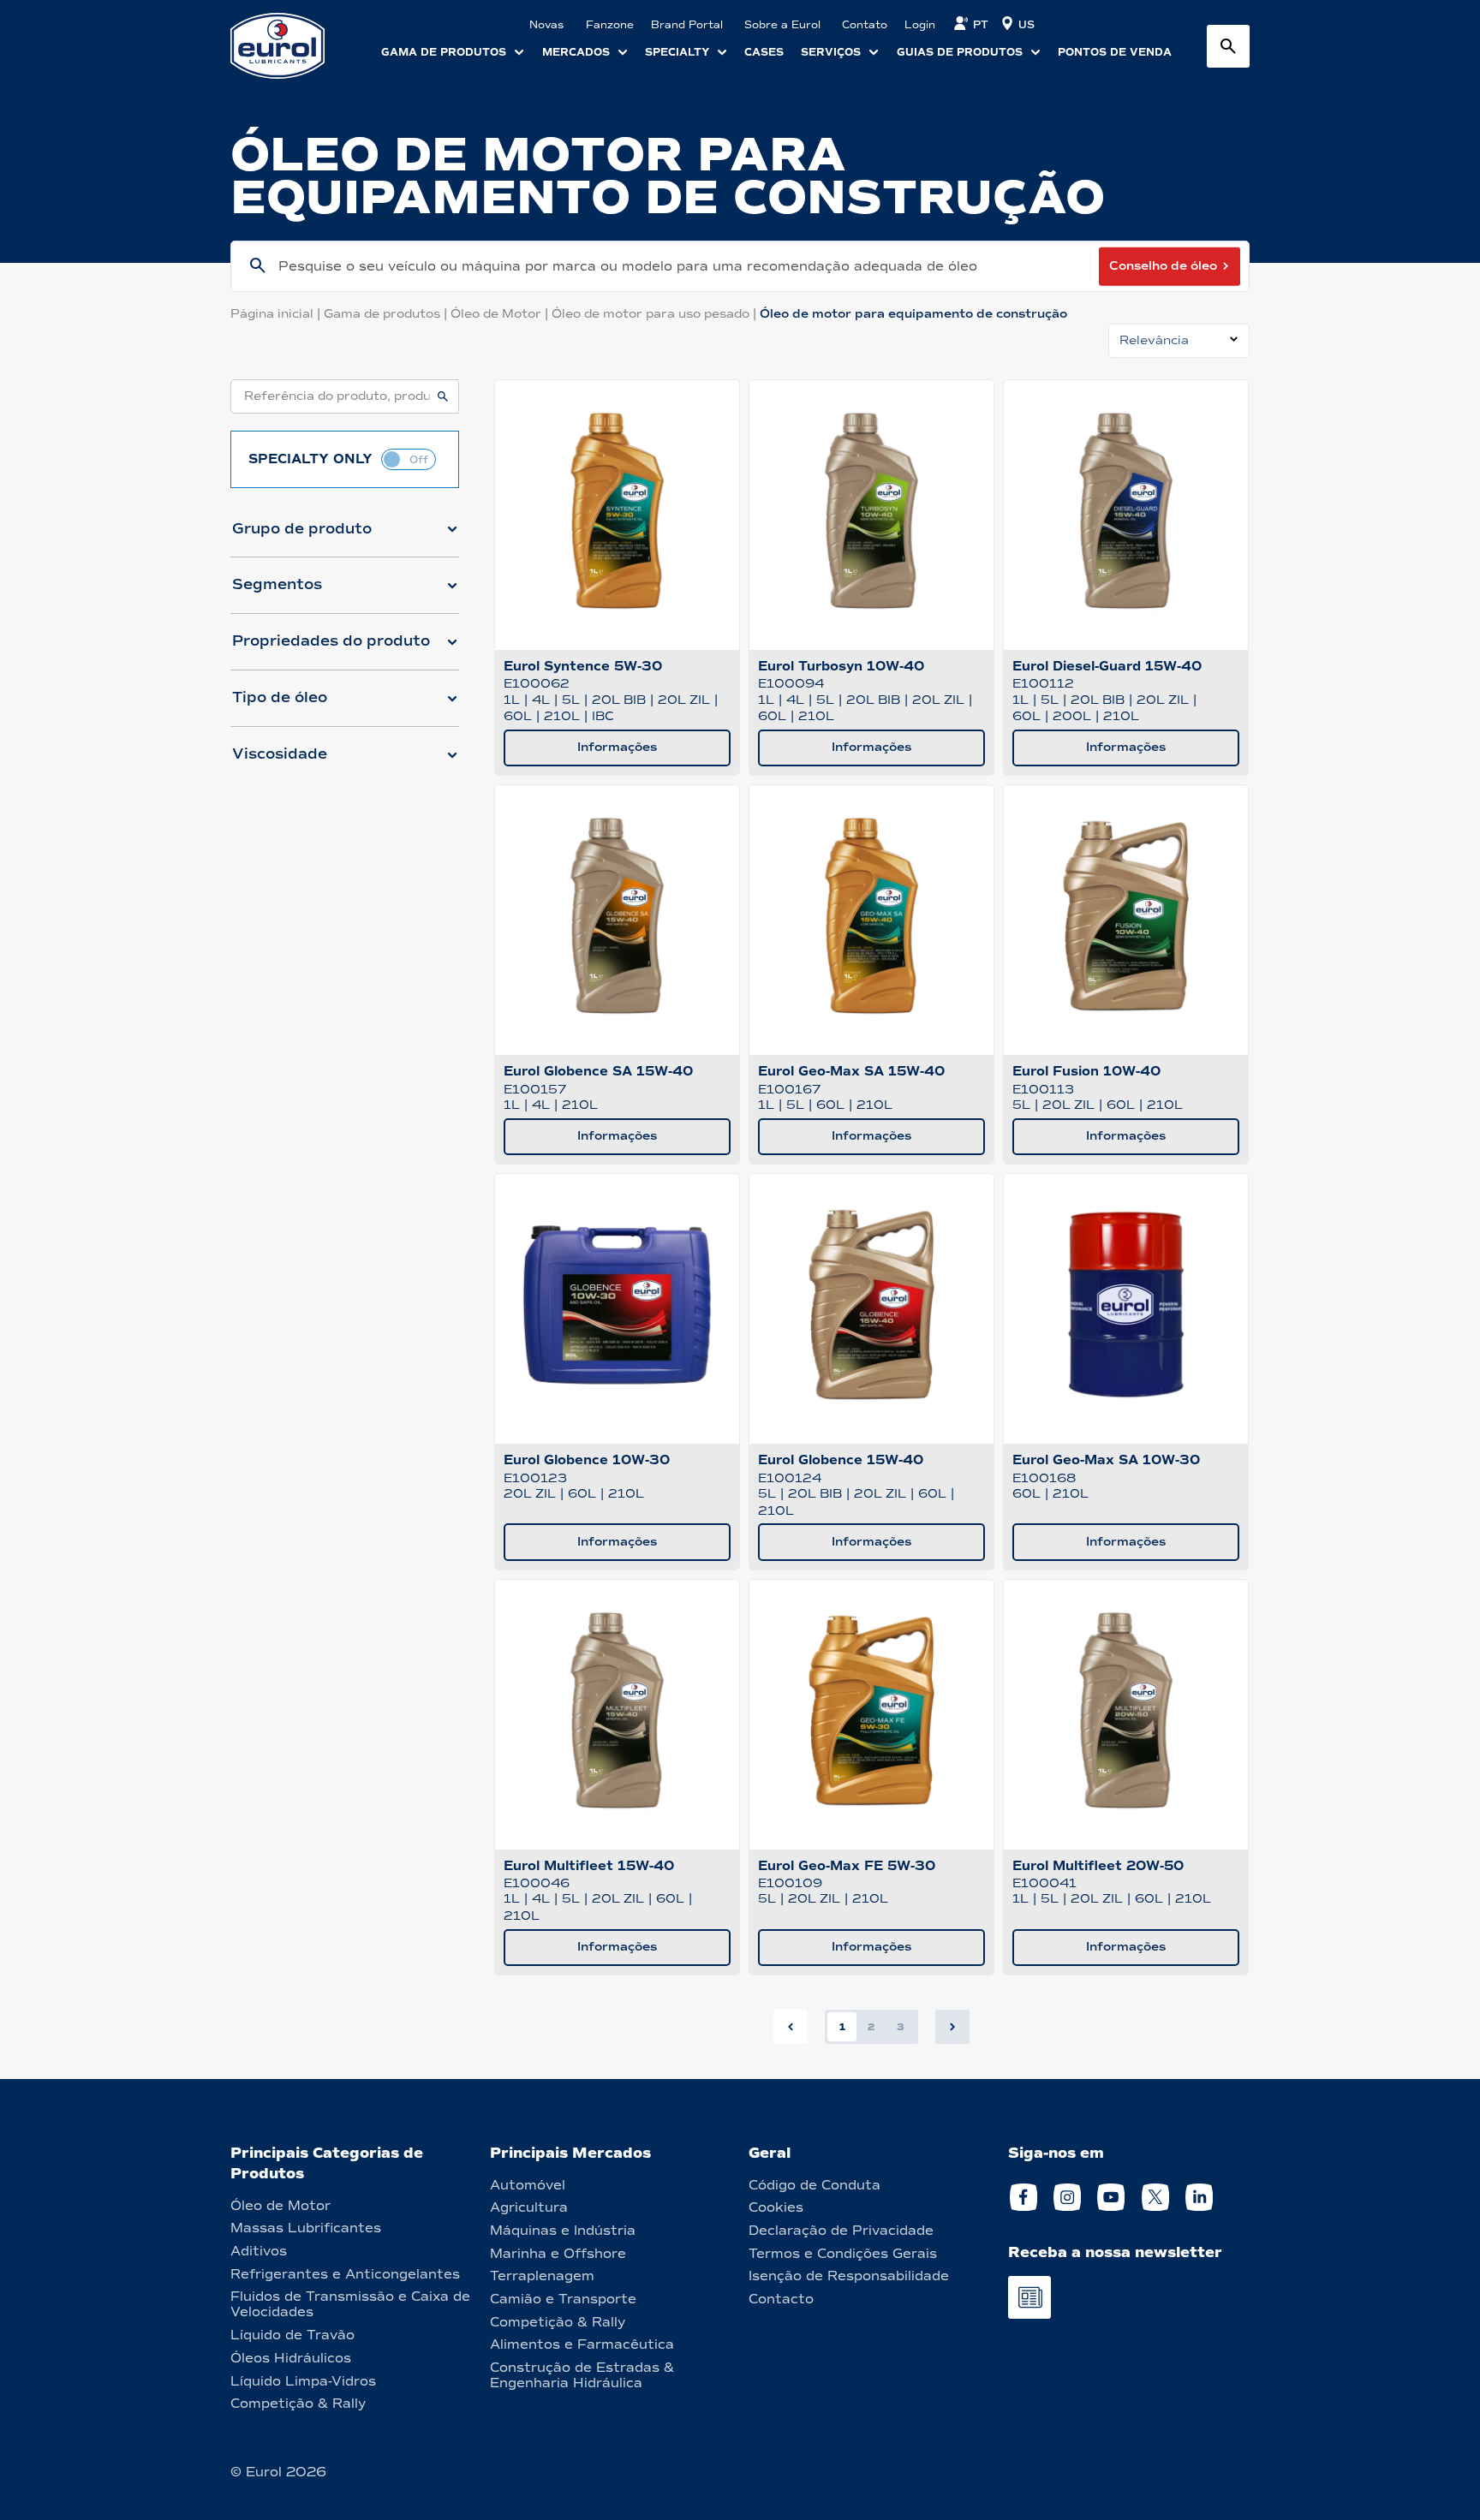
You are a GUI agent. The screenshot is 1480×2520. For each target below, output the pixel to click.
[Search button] (1228, 46)
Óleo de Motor (501, 314)
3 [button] (901, 2027)
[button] (345, 536)
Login (920, 25)
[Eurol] (288, 46)
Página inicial (277, 314)
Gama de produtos (387, 314)
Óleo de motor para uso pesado (656, 314)
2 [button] (871, 2027)
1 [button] (842, 2027)
